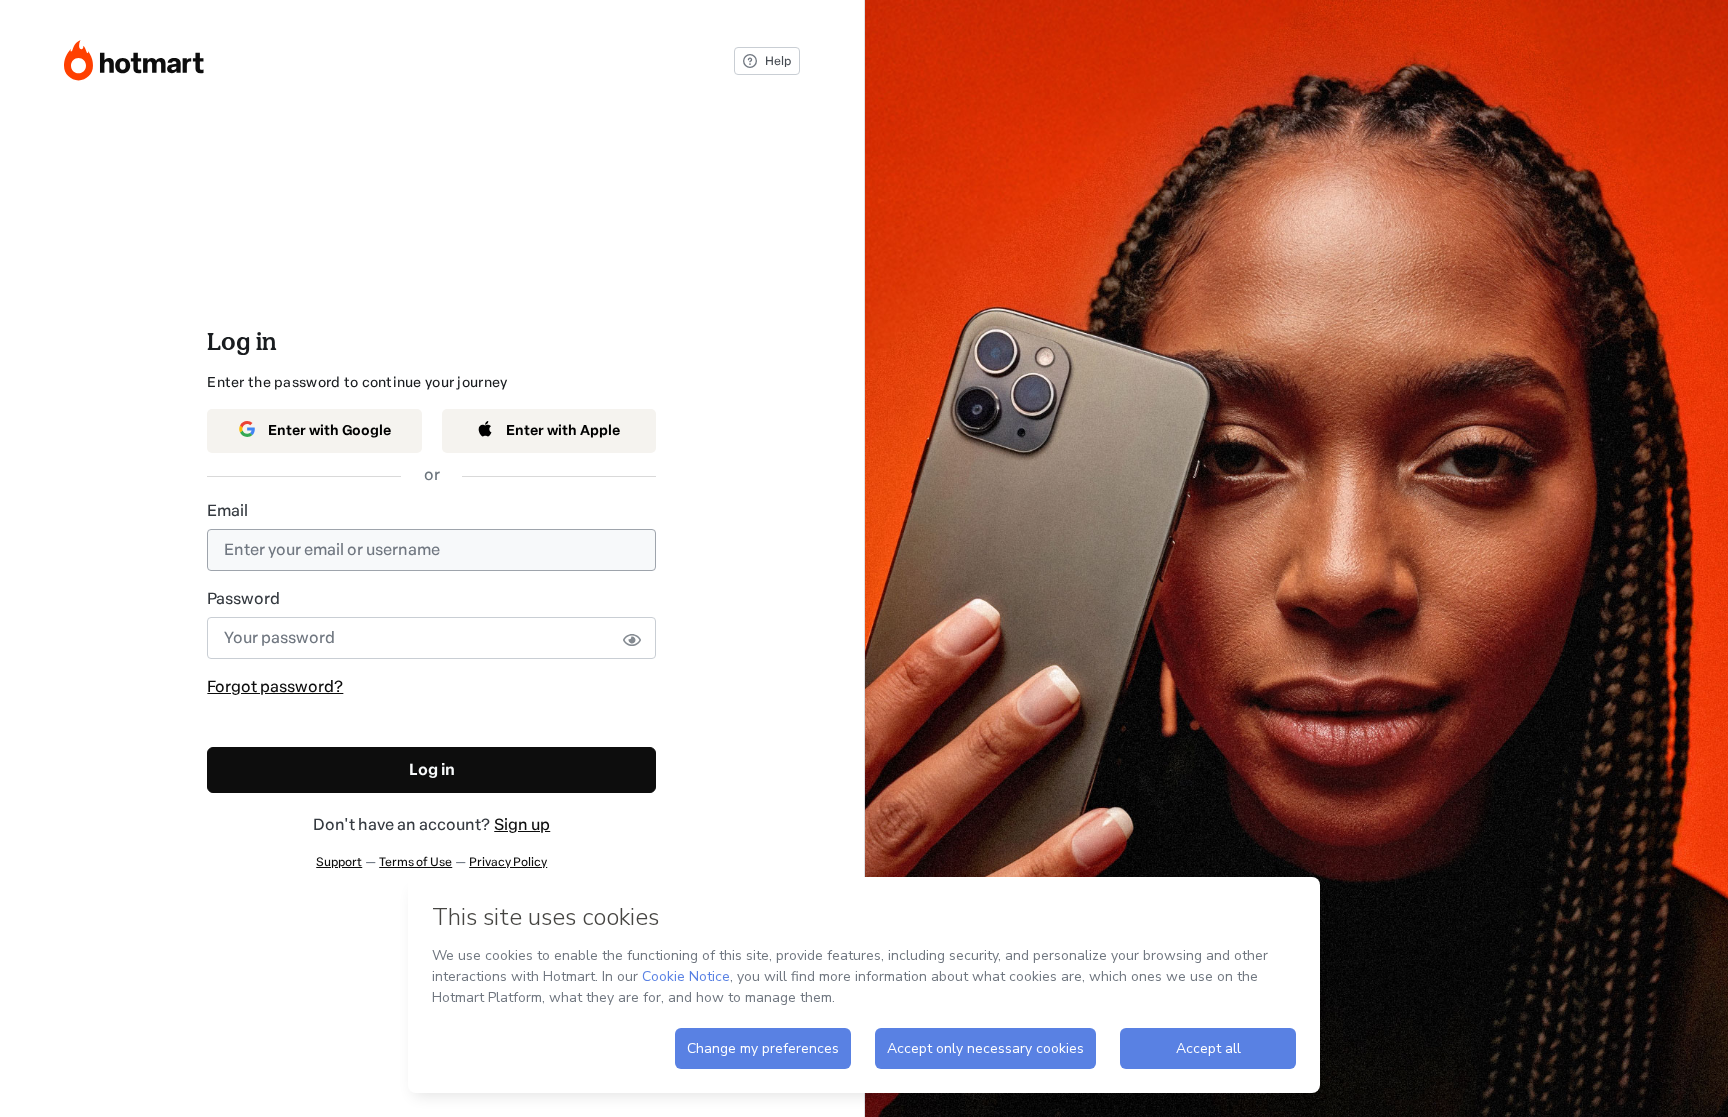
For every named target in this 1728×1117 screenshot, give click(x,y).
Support (339, 862)
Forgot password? (275, 686)
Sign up (522, 824)
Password (243, 598)
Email (227, 510)
